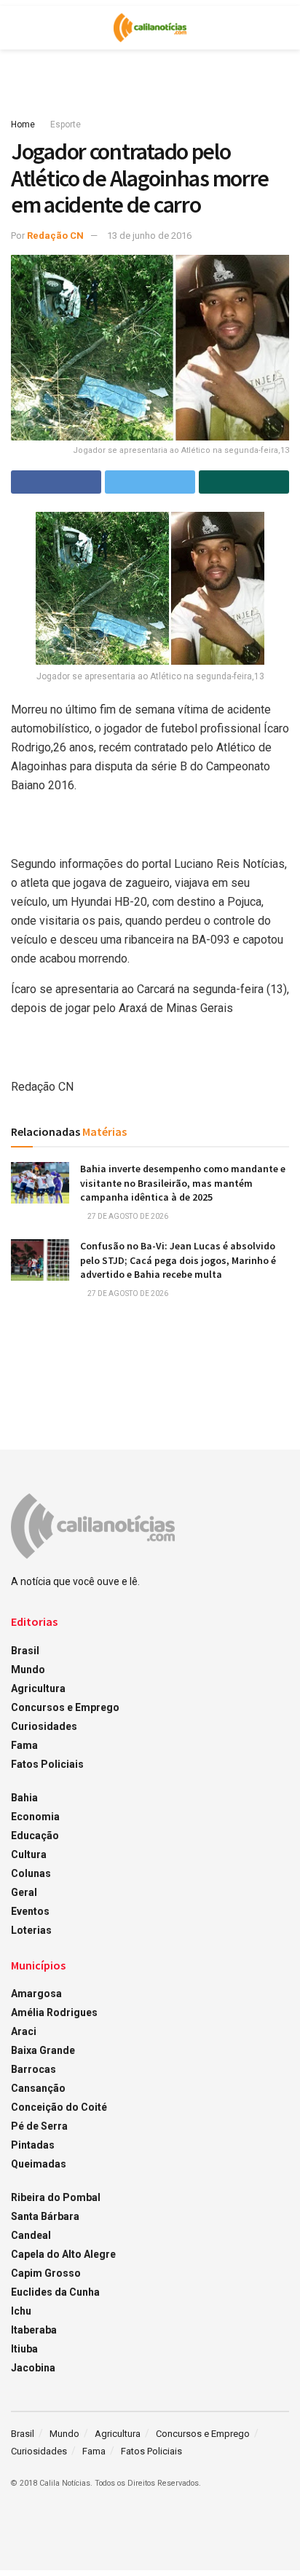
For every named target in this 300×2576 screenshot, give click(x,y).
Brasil (25, 1651)
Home (23, 125)
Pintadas (33, 2145)
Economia (35, 1817)
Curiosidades (44, 1726)
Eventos (30, 1911)
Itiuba (24, 2349)
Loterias (31, 1930)
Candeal (31, 2235)
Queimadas (39, 2164)
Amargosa (36, 1994)
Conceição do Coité (59, 2107)
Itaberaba (34, 2330)
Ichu (21, 2311)
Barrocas (33, 2069)
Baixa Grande (43, 2050)
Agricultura (38, 1688)
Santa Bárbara (45, 2216)
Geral (24, 1892)
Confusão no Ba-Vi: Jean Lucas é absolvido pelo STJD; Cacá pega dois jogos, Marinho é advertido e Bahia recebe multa (178, 1260)
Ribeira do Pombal (56, 2197)
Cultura (29, 1854)
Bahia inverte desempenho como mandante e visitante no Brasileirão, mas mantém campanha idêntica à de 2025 (183, 1183)
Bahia (24, 1798)
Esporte (66, 125)
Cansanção (38, 2088)
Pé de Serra (39, 2126)
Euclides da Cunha (55, 2292)
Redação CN (55, 236)
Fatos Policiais (47, 1764)
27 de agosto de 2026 (127, 1216)
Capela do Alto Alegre (63, 2254)
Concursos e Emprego (65, 1707)
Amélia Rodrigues (54, 2012)
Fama (24, 1745)
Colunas (31, 1873)
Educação (35, 1836)
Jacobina (33, 2368)
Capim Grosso (46, 2273)
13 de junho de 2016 (149, 236)
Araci (24, 2031)
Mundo (28, 1670)
